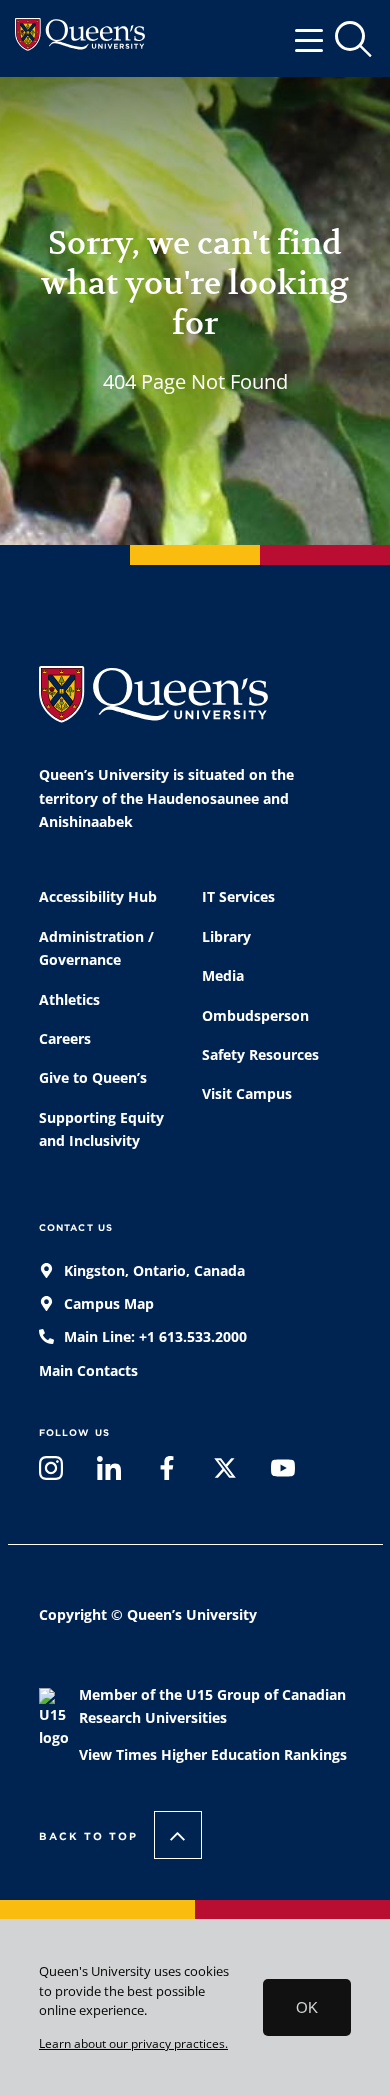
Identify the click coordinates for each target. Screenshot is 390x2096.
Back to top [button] (88, 1836)
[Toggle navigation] (315, 39)
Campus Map (107, 1304)
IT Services (238, 897)
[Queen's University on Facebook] (167, 1473)
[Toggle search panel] (355, 41)
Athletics (69, 1000)
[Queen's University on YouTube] (283, 1473)
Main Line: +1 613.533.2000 (153, 1337)
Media (223, 976)
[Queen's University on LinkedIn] (109, 1473)
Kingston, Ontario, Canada (152, 1271)
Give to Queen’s (93, 1078)
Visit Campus (247, 1094)
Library (226, 937)
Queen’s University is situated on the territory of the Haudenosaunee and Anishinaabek (166, 798)
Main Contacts (88, 1371)
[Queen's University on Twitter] (225, 1473)
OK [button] (307, 2007)
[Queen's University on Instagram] (51, 1473)
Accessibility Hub (98, 897)
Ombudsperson (255, 1016)
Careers (65, 1039)
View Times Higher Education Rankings (213, 1755)
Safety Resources (260, 1055)
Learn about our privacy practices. (133, 2043)
